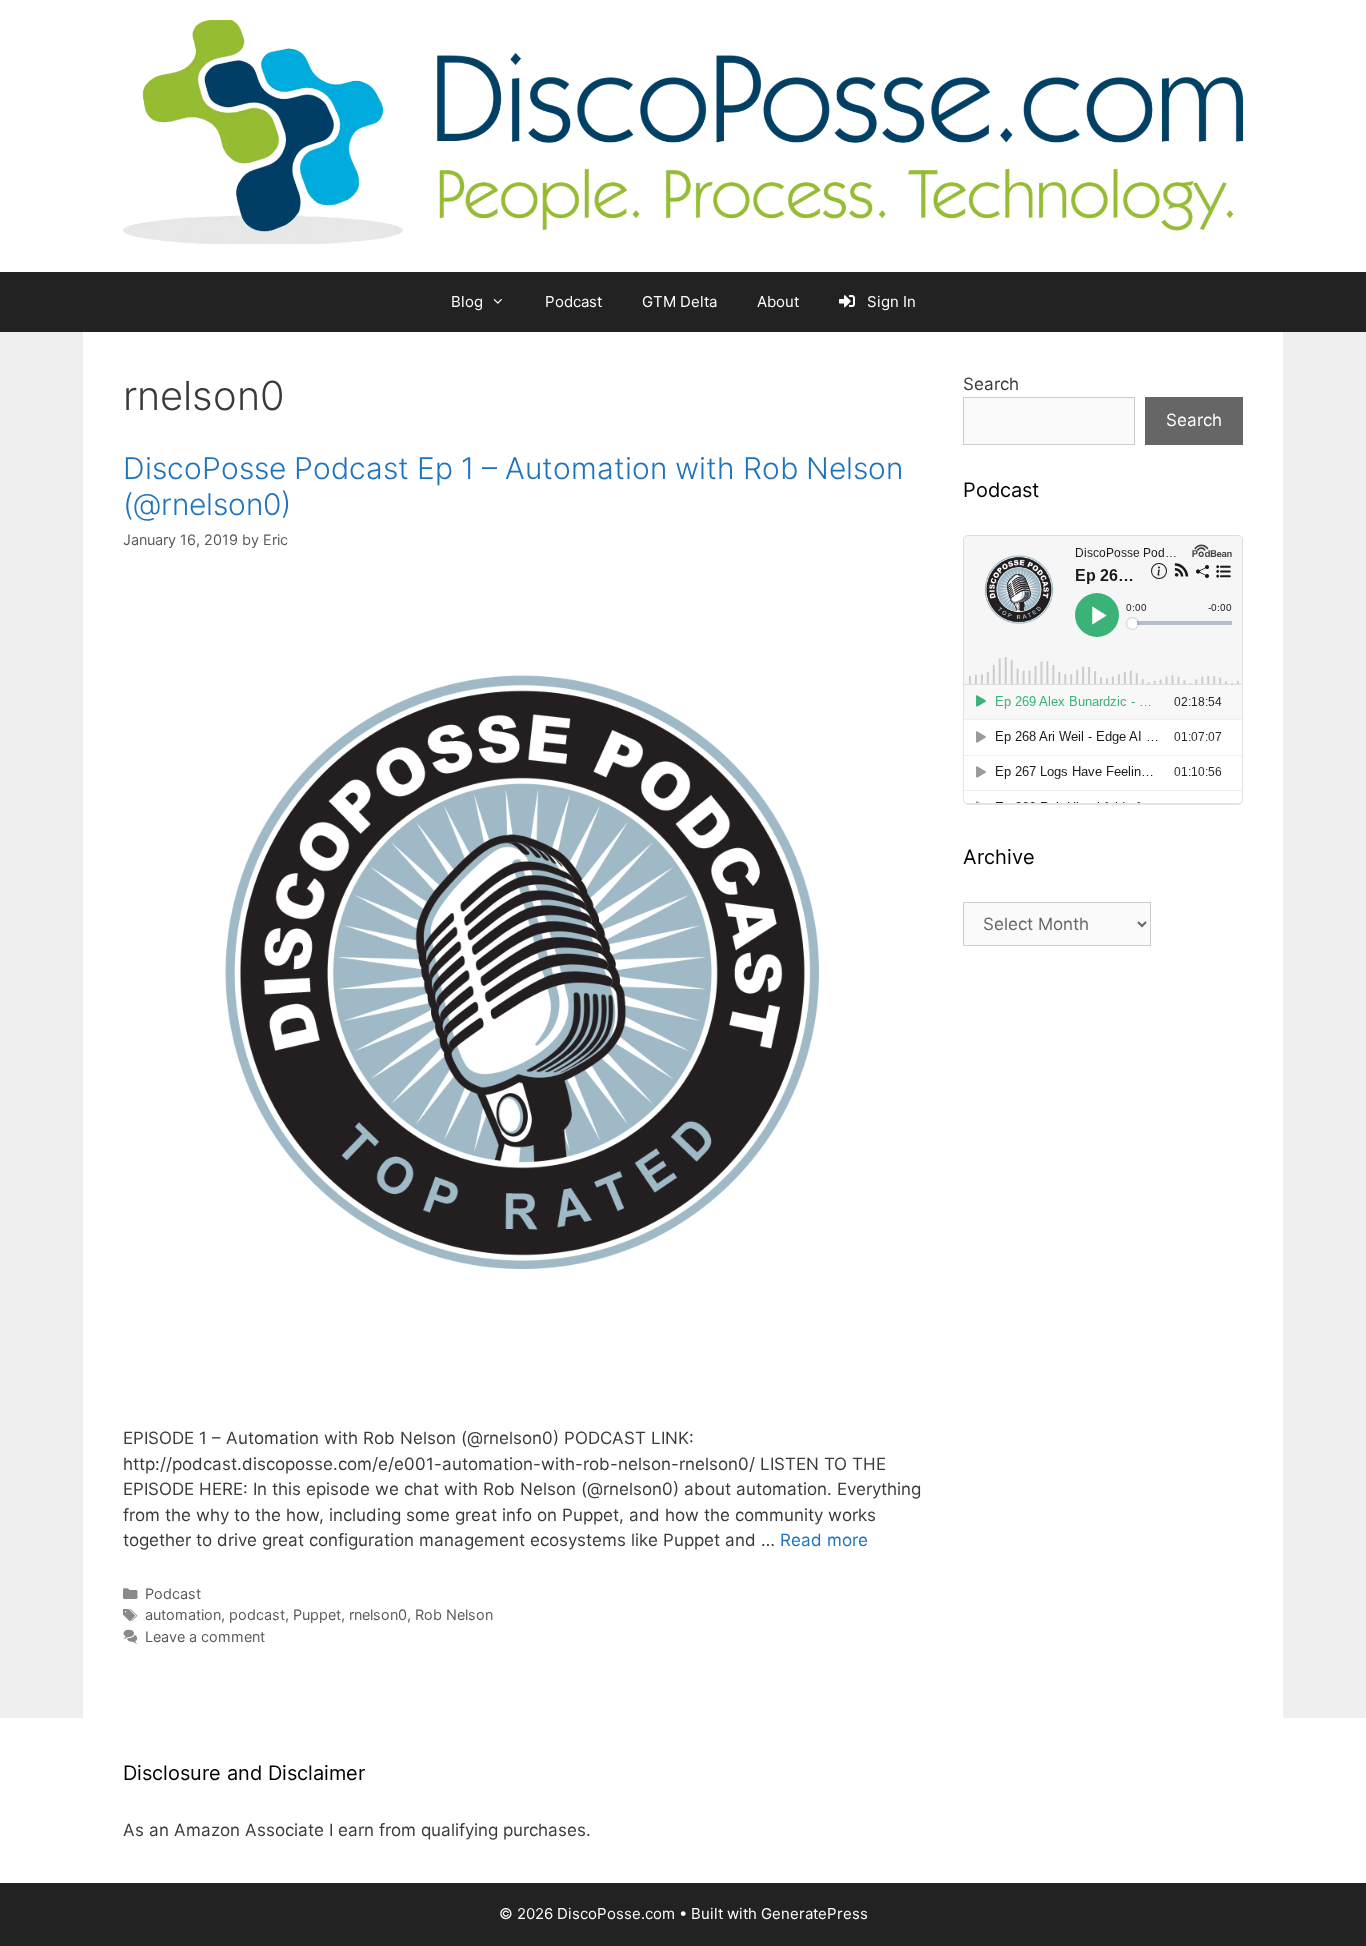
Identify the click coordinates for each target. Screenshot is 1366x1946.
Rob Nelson (454, 1614)
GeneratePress (814, 1913)
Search (991, 384)
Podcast (573, 301)
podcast (257, 1614)
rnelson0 (378, 1614)
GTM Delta (679, 301)
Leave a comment (205, 1636)
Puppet (317, 1614)
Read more (824, 1540)
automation (183, 1614)
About (778, 301)
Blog (467, 301)
